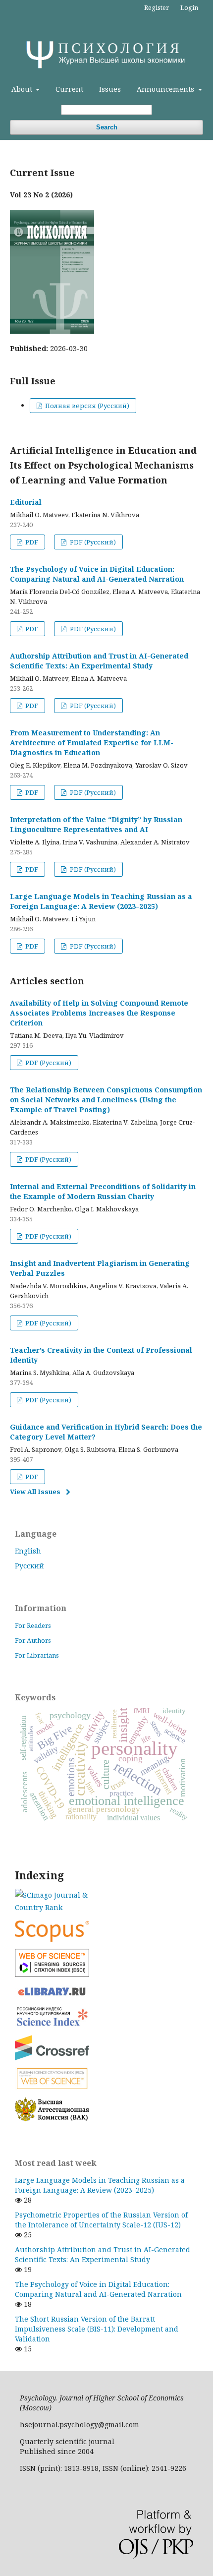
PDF (31, 542)
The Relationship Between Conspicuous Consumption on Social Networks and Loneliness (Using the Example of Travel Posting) (106, 1100)
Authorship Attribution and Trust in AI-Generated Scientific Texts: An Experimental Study (99, 661)
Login (189, 7)
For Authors (33, 1640)
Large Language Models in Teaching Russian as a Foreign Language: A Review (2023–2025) (101, 901)
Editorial (26, 502)
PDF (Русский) (92, 542)
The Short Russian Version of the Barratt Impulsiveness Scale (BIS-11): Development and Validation (97, 2329)
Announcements (166, 89)
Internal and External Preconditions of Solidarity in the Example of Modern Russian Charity (103, 1191)
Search (107, 127)
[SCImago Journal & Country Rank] (106, 1901)
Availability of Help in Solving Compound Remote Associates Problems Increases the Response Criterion (99, 1013)
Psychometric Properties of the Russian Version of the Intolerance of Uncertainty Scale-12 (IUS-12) (101, 2220)
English (28, 1551)
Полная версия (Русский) (86, 406)
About (23, 89)
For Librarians (37, 1655)
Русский (29, 1566)
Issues (110, 89)
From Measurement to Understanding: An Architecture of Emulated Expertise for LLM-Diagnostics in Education (92, 743)
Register (157, 7)
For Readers (33, 1625)
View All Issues (35, 1492)
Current (69, 89)
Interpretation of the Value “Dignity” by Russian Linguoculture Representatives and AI (96, 824)
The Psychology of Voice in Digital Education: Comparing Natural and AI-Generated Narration (97, 574)
